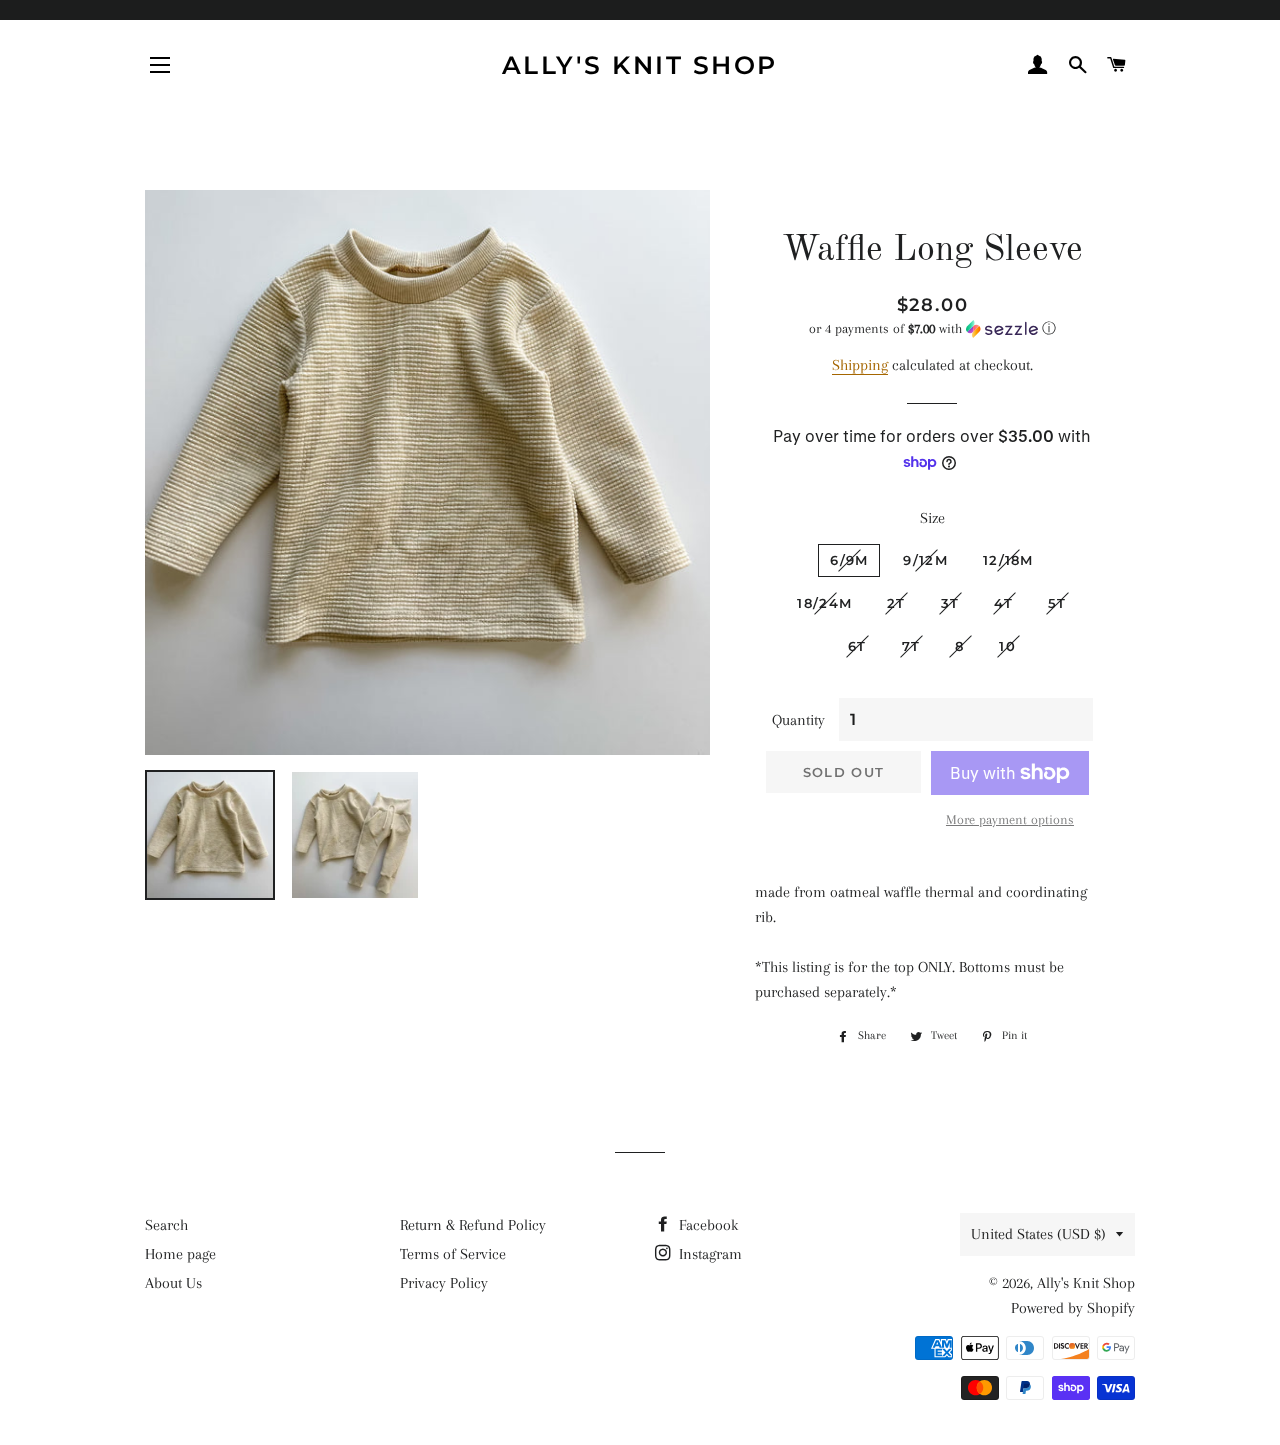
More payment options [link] (1010, 819)
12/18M (1008, 560)
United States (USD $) (1038, 1234)
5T (1057, 603)
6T (857, 646)
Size (932, 518)
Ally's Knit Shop (640, 65)
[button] (932, 329)
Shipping (860, 365)
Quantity (798, 720)
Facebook (706, 1225)
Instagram (708, 1254)
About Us (173, 1283)
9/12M (925, 560)
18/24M (824, 603)
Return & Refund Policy (473, 1225)
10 (1007, 646)
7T (911, 646)
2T (896, 603)
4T (1003, 603)
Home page (180, 1254)
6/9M (849, 560)
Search (166, 1225)
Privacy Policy (444, 1283)
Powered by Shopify (1073, 1308)
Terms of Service (453, 1254)
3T (950, 603)
